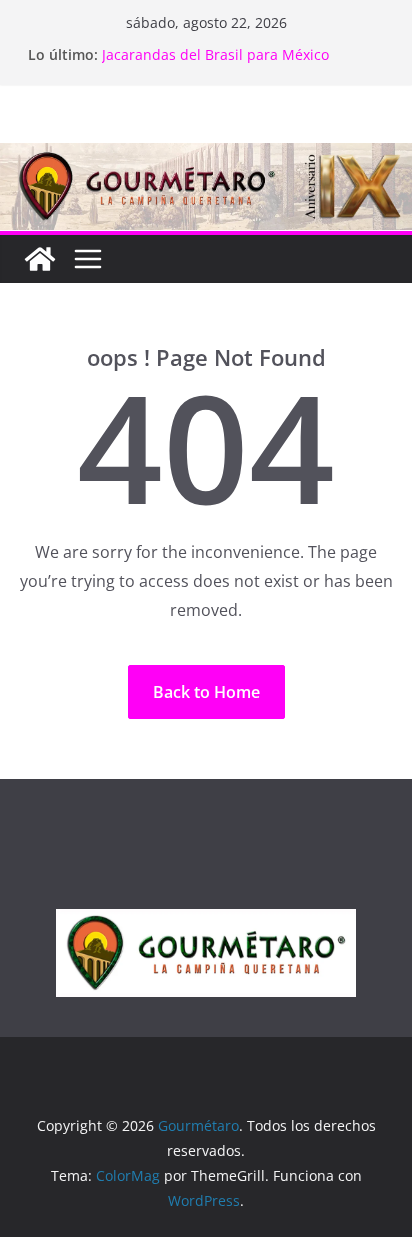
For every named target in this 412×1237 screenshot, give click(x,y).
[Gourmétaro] (40, 259)
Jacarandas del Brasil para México (215, 54)
